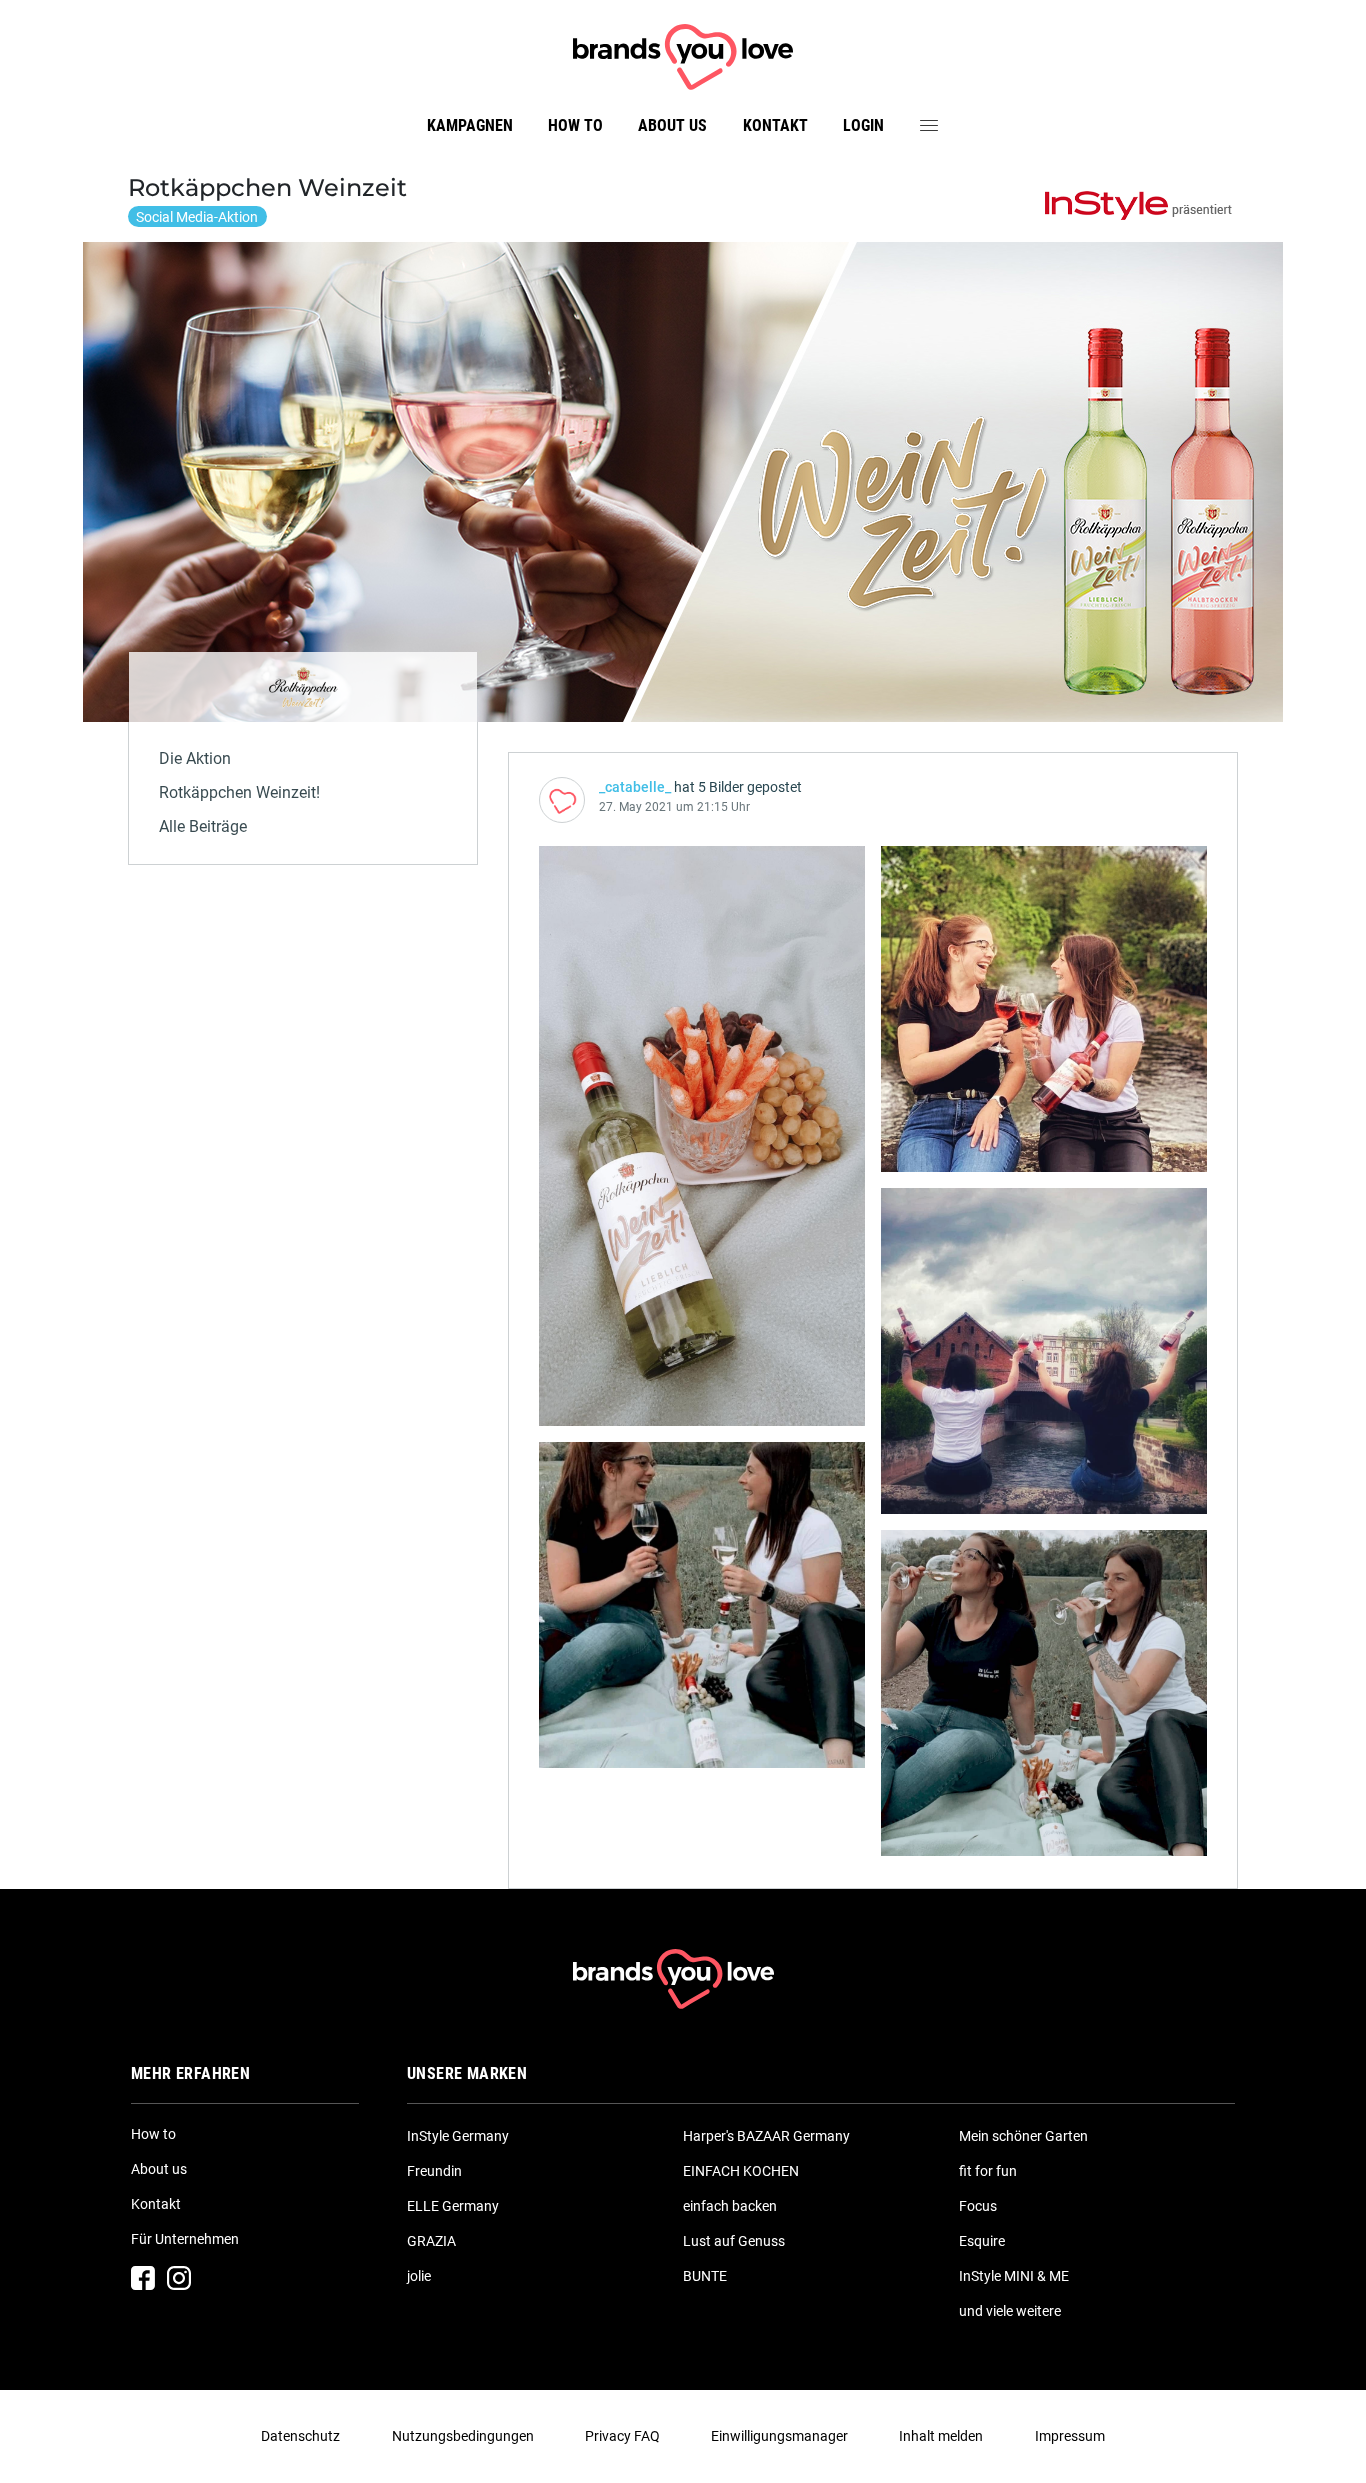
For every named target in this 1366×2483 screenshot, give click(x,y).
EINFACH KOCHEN (741, 2171)
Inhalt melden (941, 2436)
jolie (419, 2276)
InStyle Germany (458, 2136)
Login (863, 125)
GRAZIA (431, 2241)
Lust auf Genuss (734, 2241)
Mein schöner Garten (1023, 2136)
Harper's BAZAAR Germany (766, 2136)
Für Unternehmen (185, 2239)
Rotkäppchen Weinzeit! (239, 792)
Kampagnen (470, 125)
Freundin (434, 2171)
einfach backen (730, 2206)
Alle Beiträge (203, 826)
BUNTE (705, 2276)
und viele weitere (1010, 2311)
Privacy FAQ (622, 2436)
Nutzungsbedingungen (463, 2436)
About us (672, 125)
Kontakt (775, 125)
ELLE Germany (453, 2206)
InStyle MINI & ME (1014, 2276)
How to (575, 125)
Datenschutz (300, 2436)
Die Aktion (195, 758)
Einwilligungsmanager (779, 2436)
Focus (978, 2206)
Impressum (1070, 2436)
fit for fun (988, 2171)
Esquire (982, 2241)
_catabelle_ (635, 787)
